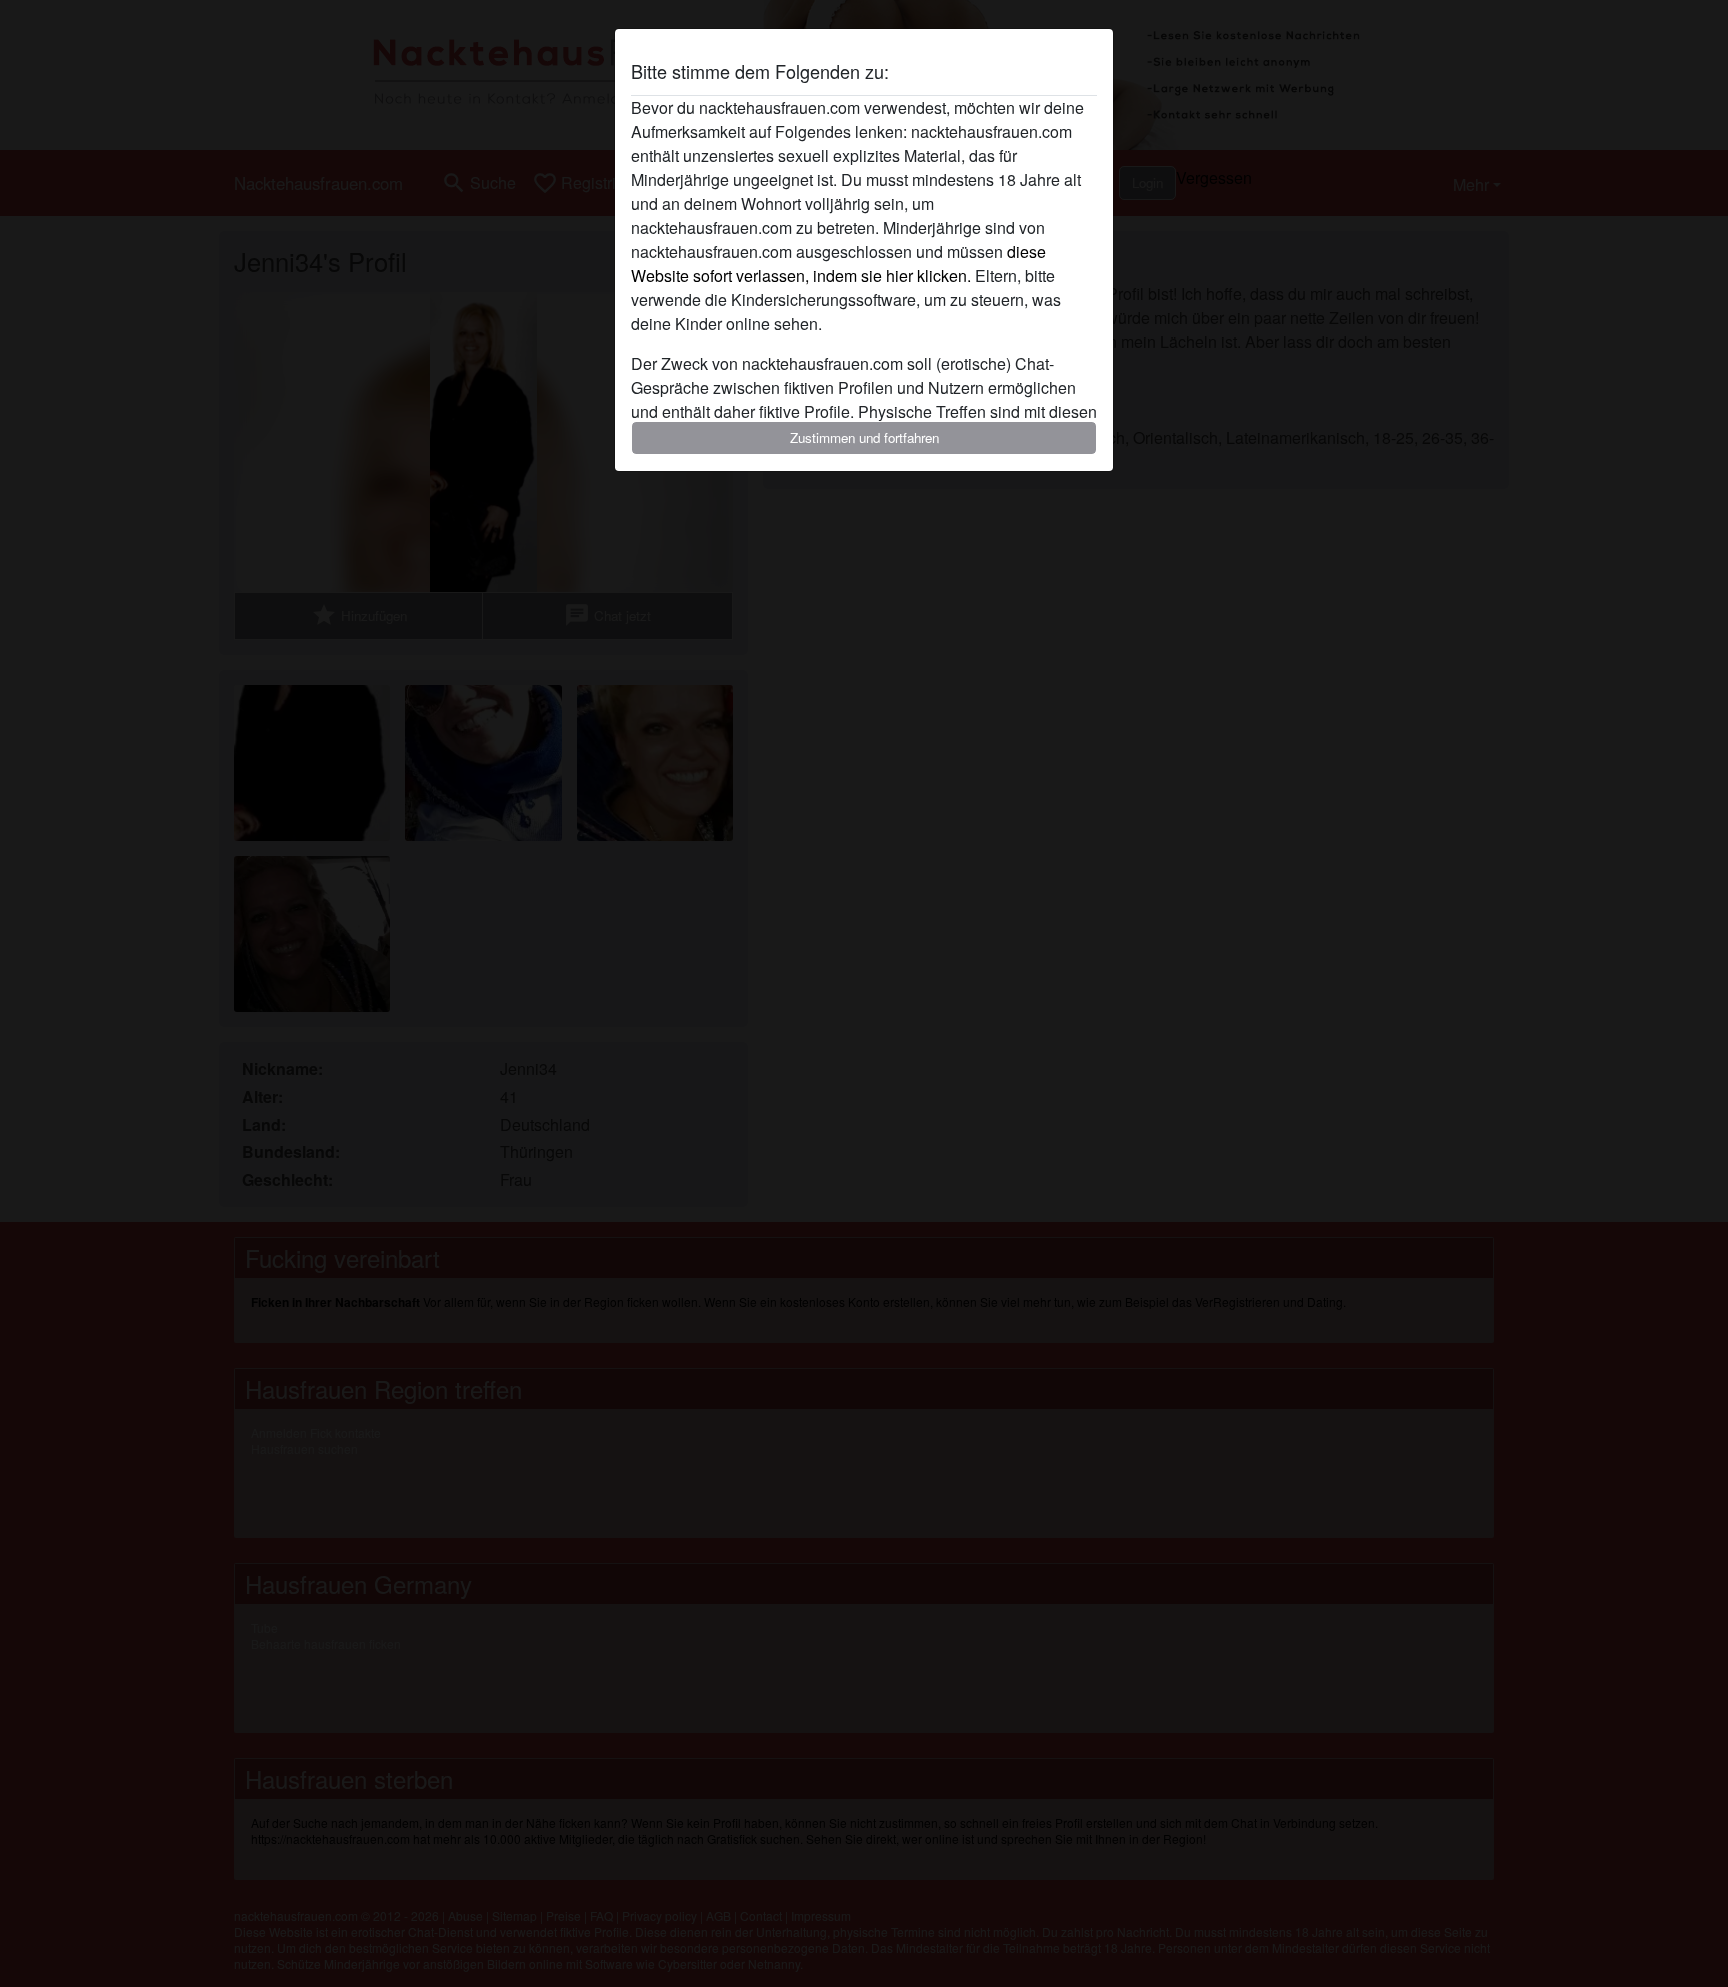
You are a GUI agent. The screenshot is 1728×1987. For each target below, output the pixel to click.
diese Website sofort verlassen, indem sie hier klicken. (838, 263)
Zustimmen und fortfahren (864, 437)
